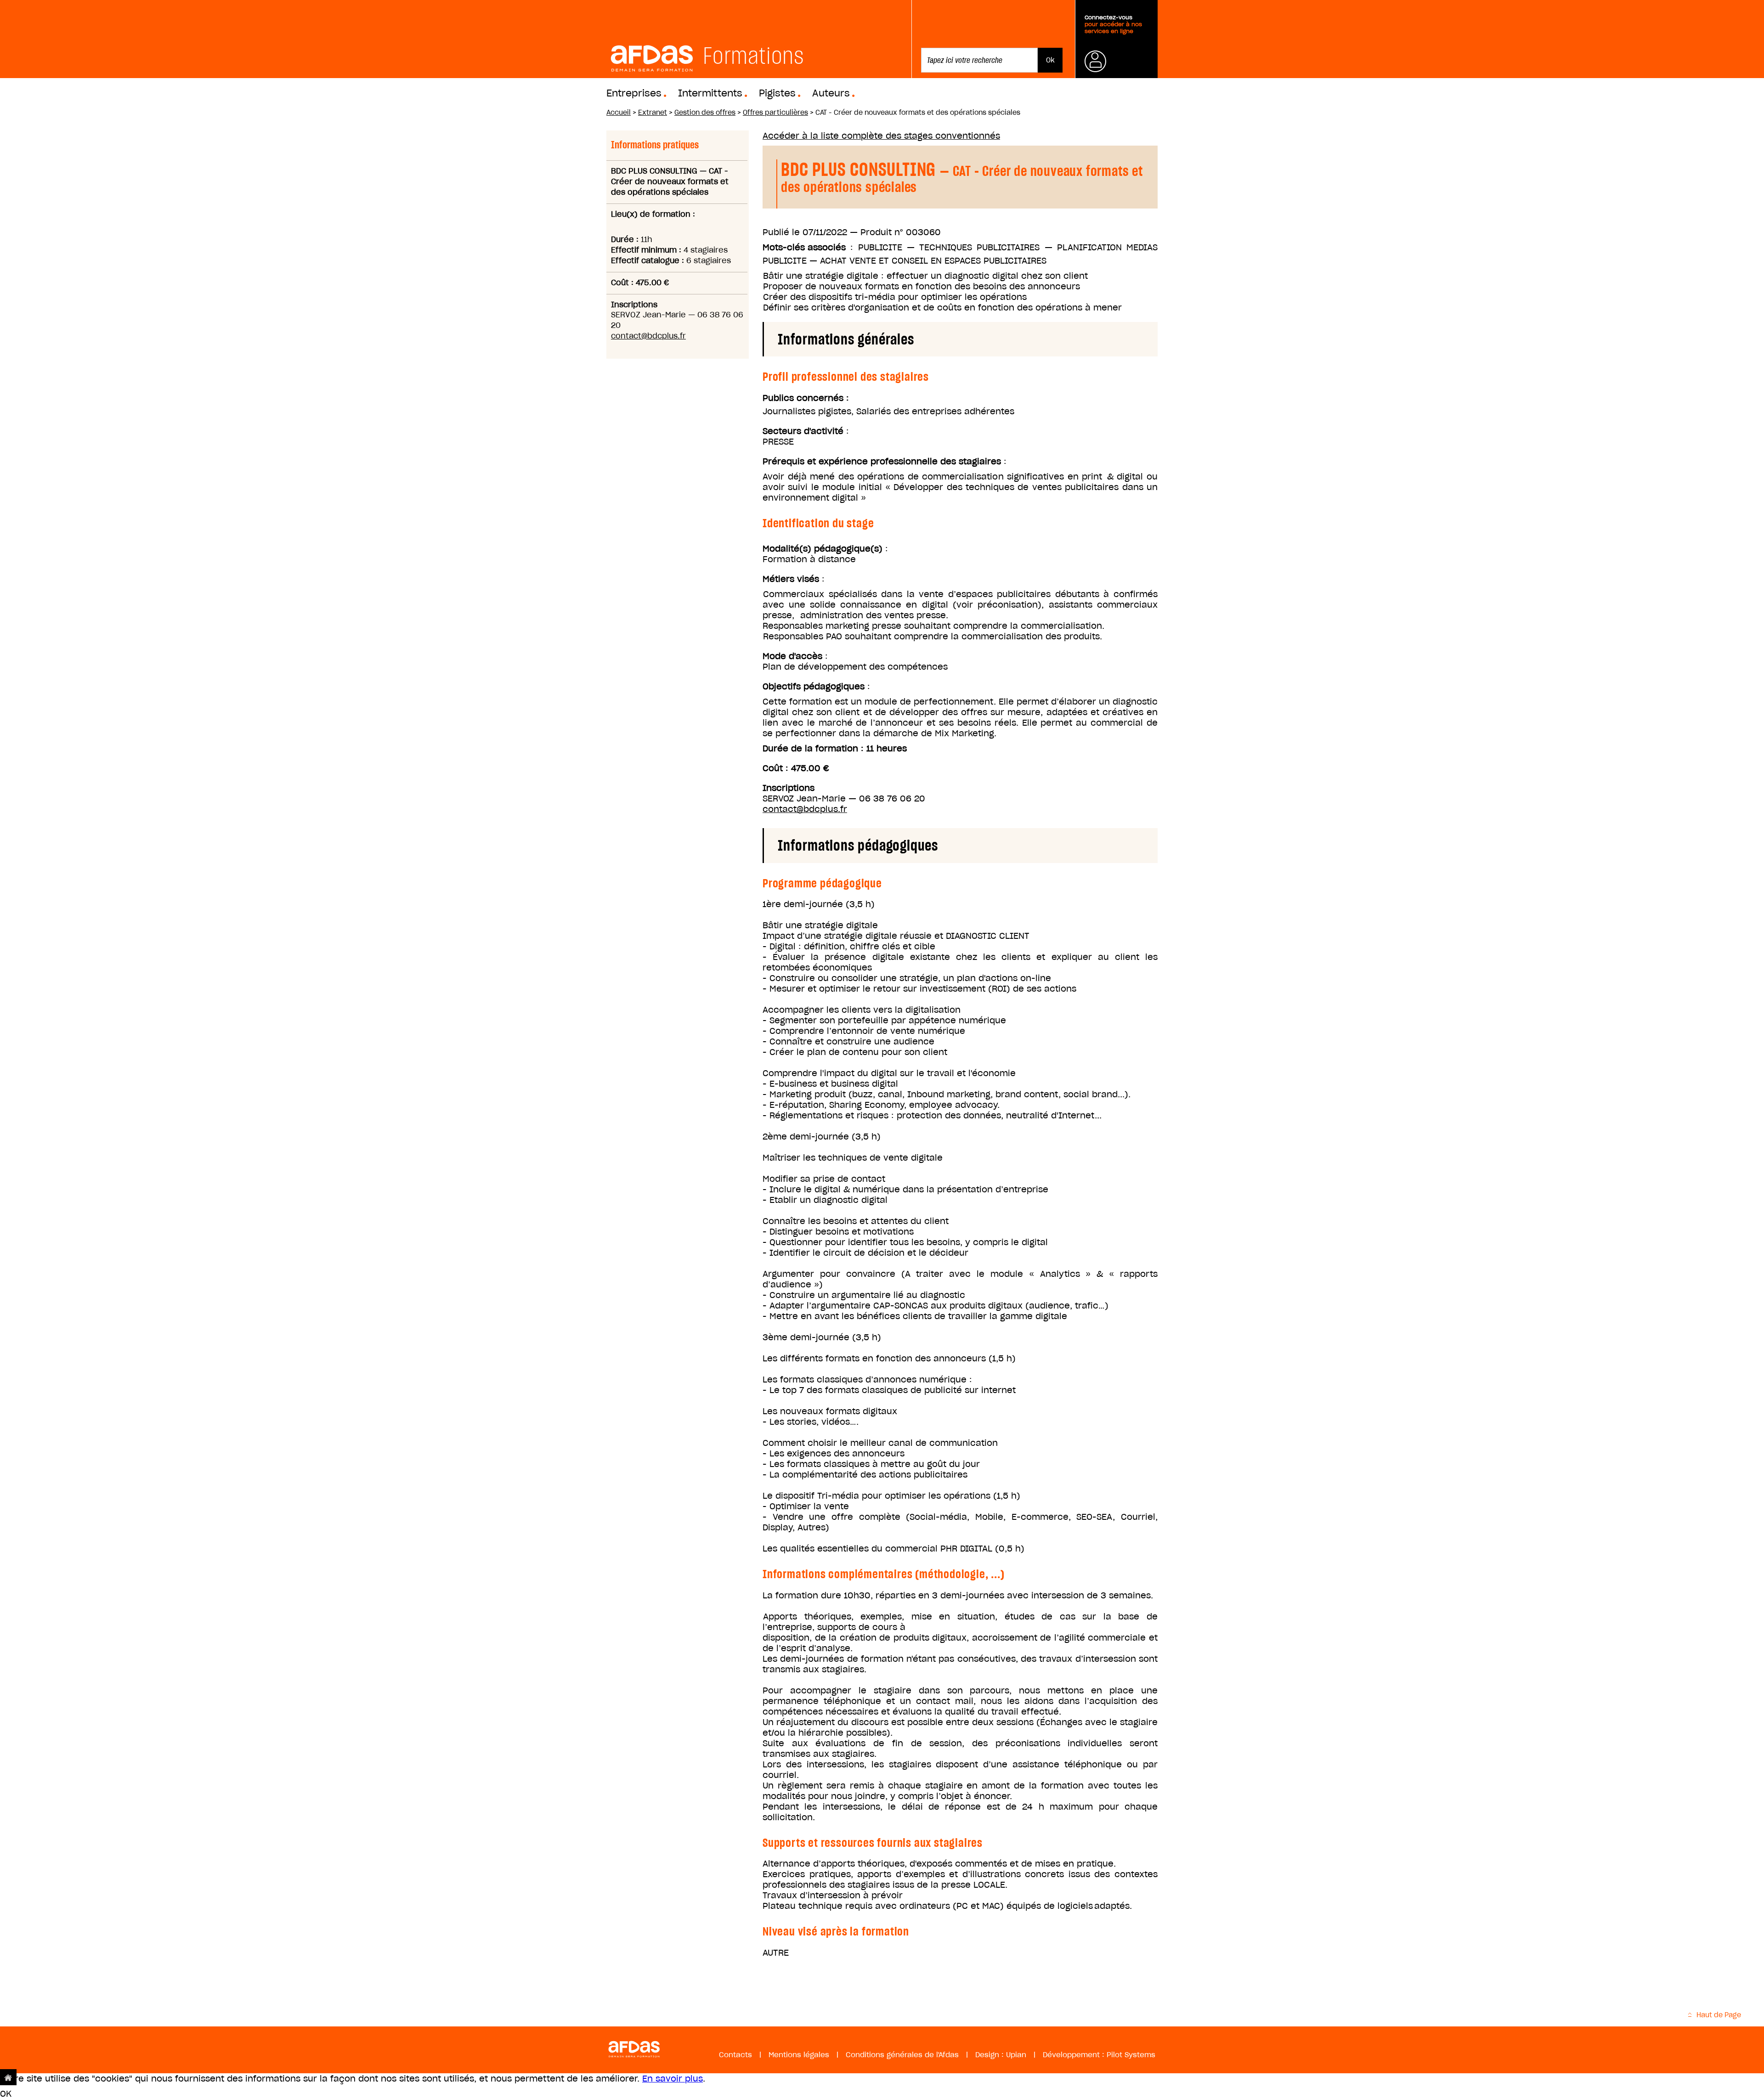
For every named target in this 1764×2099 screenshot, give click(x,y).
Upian (1016, 2055)
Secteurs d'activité (803, 431)
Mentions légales (799, 2055)
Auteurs (831, 93)
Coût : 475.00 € (796, 768)
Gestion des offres (705, 113)
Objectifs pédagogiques (814, 686)
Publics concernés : (806, 398)
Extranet (653, 113)
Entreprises (634, 93)
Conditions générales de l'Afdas (902, 2055)
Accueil (619, 113)
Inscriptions (789, 788)
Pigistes (777, 93)
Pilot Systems (1131, 2055)
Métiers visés (791, 579)
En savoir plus (673, 2079)
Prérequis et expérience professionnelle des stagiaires (882, 461)
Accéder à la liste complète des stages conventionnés (881, 136)
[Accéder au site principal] (8, 2077)
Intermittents (710, 93)
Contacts (735, 2055)
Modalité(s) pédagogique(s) (823, 549)
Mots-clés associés (804, 247)
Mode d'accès (792, 656)
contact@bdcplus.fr (648, 336)
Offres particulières (775, 113)
